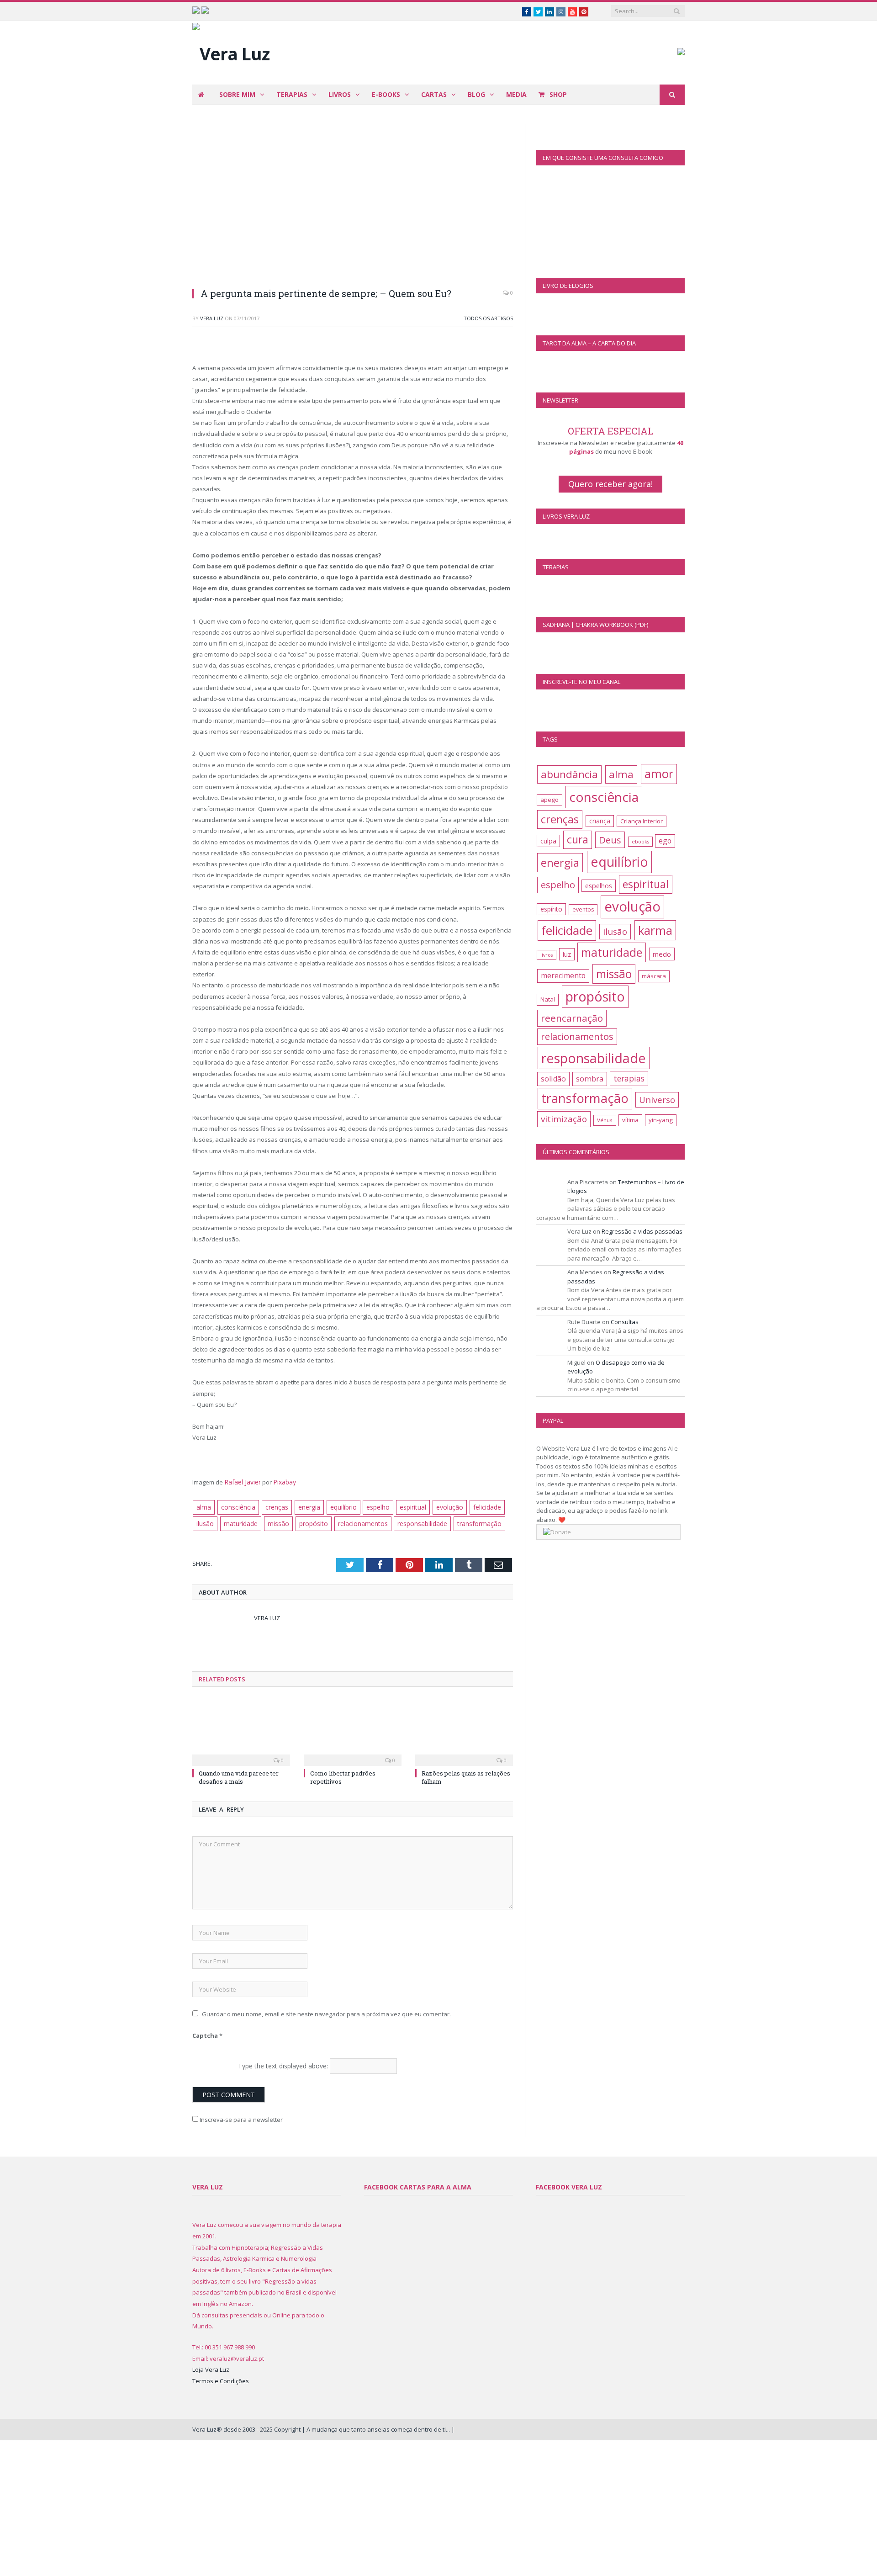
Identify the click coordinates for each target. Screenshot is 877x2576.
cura (578, 840)
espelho (373, 1506)
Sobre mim (237, 94)
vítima (630, 1120)
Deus (610, 840)
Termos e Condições (221, 2379)
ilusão (205, 1521)
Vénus (605, 1120)
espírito (551, 909)
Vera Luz (212, 318)
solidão (553, 1079)
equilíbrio (339, 1506)
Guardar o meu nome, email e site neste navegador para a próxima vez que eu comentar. (326, 2011)
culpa (548, 841)
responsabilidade (414, 1521)
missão (275, 1521)
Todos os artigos (488, 318)
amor (659, 774)
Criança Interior (642, 821)
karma (655, 930)
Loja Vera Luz (211, 2367)
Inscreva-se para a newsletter (240, 2117)
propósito (309, 1521)
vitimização (564, 1119)
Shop (557, 94)
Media (516, 94)
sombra (590, 1079)
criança (600, 821)
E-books (386, 94)
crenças (273, 1506)
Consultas (625, 1322)
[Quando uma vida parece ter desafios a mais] (241, 1729)
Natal (548, 999)
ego (665, 841)
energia (305, 1506)
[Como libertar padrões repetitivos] (353, 1729)
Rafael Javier (242, 1482)
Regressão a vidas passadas (642, 1231)
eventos (583, 909)
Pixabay (283, 1482)
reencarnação (572, 1018)
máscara (654, 976)
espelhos (599, 886)
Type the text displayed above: (283, 2063)
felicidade (479, 1506)
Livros (340, 94)
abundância (569, 774)
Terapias (292, 94)
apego (549, 800)
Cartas (434, 94)
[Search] (672, 95)
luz (567, 954)
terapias (629, 1078)
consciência (236, 1506)
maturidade (240, 1521)
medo (662, 954)
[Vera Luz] (231, 51)
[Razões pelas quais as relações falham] (464, 1729)
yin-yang (661, 1120)
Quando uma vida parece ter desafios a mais (239, 1775)
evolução (443, 1506)
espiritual (407, 1506)
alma (203, 1506)
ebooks (640, 842)
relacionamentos (356, 1521)
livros (547, 955)
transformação (469, 1521)
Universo (657, 1100)
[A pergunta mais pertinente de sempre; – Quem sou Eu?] (353, 202)
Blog (476, 94)
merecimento (563, 975)
